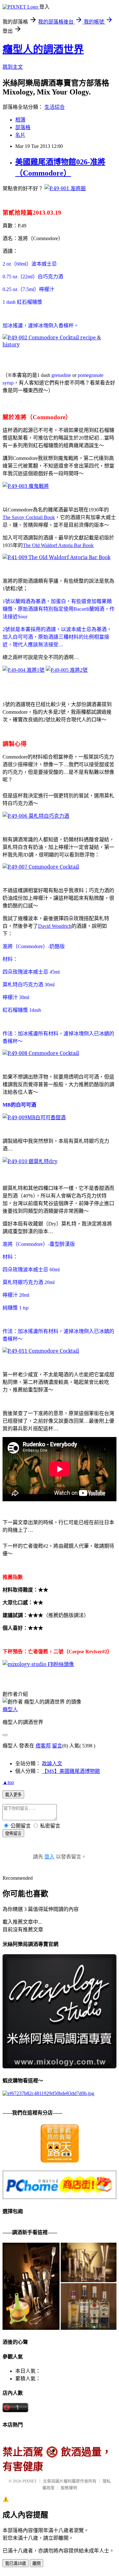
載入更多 (13, 1795)
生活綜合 (55, 107)
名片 (20, 135)
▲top (8, 1782)
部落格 (23, 127)
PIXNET (30, 2481)
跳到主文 (13, 67)
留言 (57, 1746)
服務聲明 (69, 2488)
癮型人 (10, 1709)
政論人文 (52, 1764)
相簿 (20, 120)
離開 (36, 2563)
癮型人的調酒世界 (43, 49)
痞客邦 (43, 1746)
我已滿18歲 (16, 2563)
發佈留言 (13, 1833)
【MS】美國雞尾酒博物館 (71, 1771)
